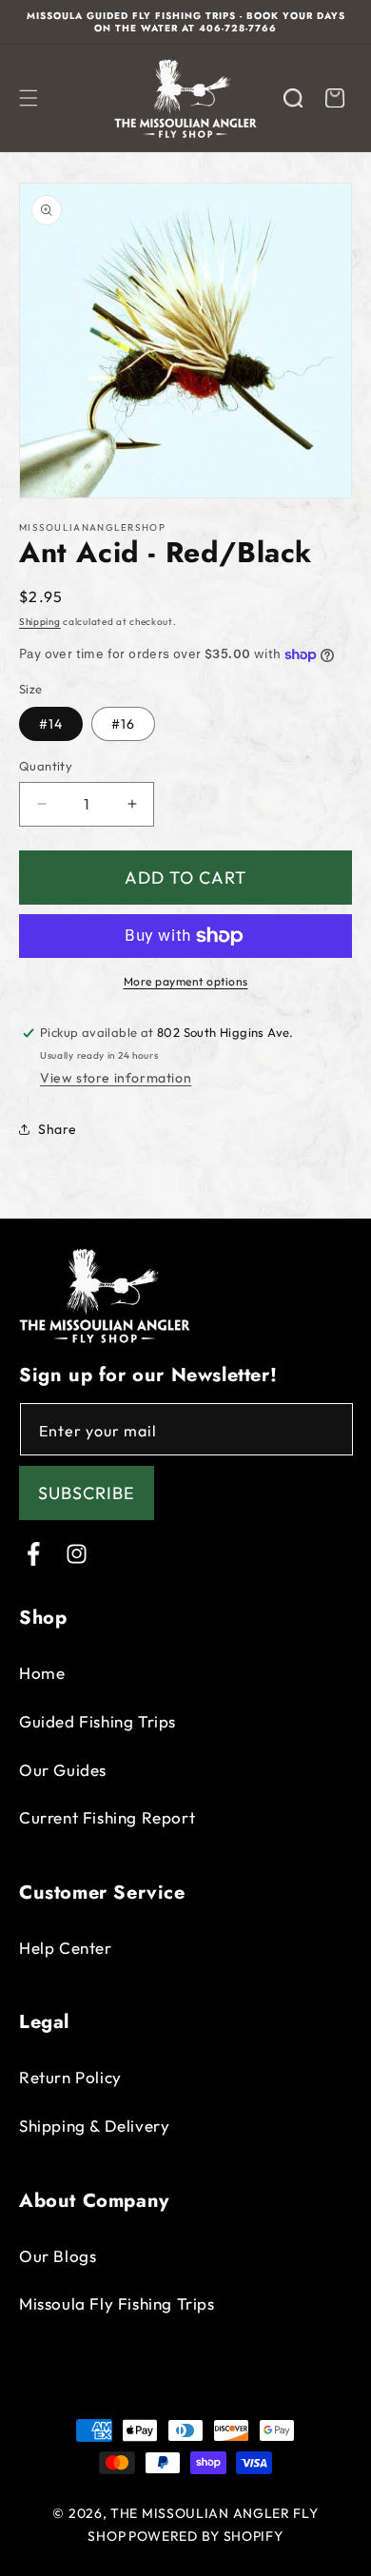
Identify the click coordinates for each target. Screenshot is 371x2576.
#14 (51, 724)
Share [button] (58, 1129)
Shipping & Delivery (94, 2126)
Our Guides (63, 1770)
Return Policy (70, 2077)
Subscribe (87, 1493)
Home (42, 1673)
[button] (29, 98)
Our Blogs (58, 2256)
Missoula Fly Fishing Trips (117, 2303)
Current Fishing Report (107, 1817)
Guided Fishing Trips (98, 1721)
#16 (123, 724)
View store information (116, 1078)
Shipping (40, 622)
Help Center (66, 1948)
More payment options (186, 981)
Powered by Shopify (206, 2536)
